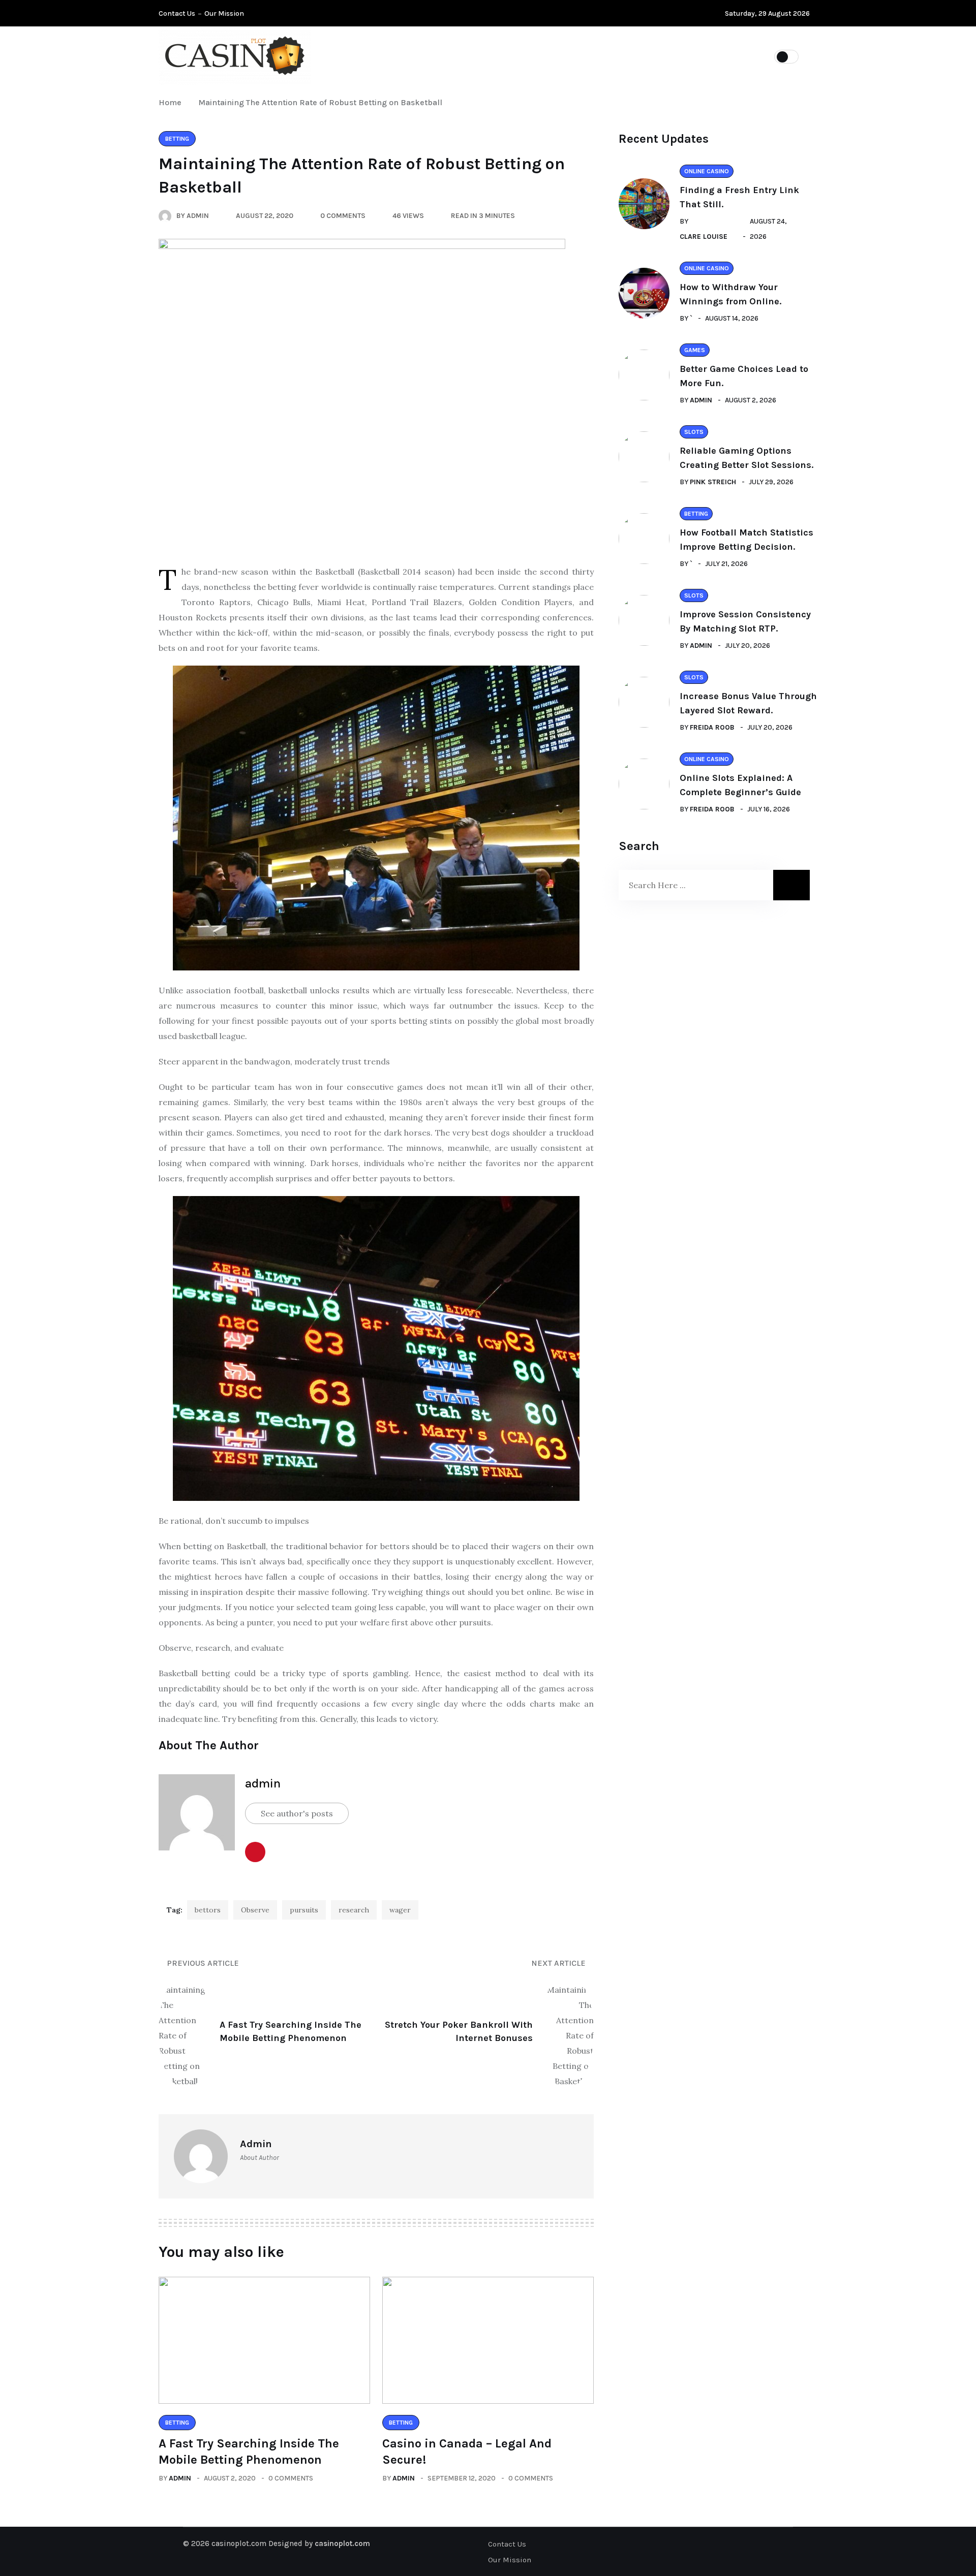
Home (172, 102)
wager (400, 1910)
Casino (463, 56)
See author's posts (297, 1813)
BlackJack (666, 56)
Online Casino (532, 56)
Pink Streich (713, 482)
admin (263, 1783)
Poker (410, 56)
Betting (602, 56)
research (354, 1910)
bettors (208, 1910)
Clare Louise (704, 237)
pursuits (304, 1910)
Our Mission (224, 13)
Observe (255, 1910)
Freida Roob (712, 727)
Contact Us (177, 13)
